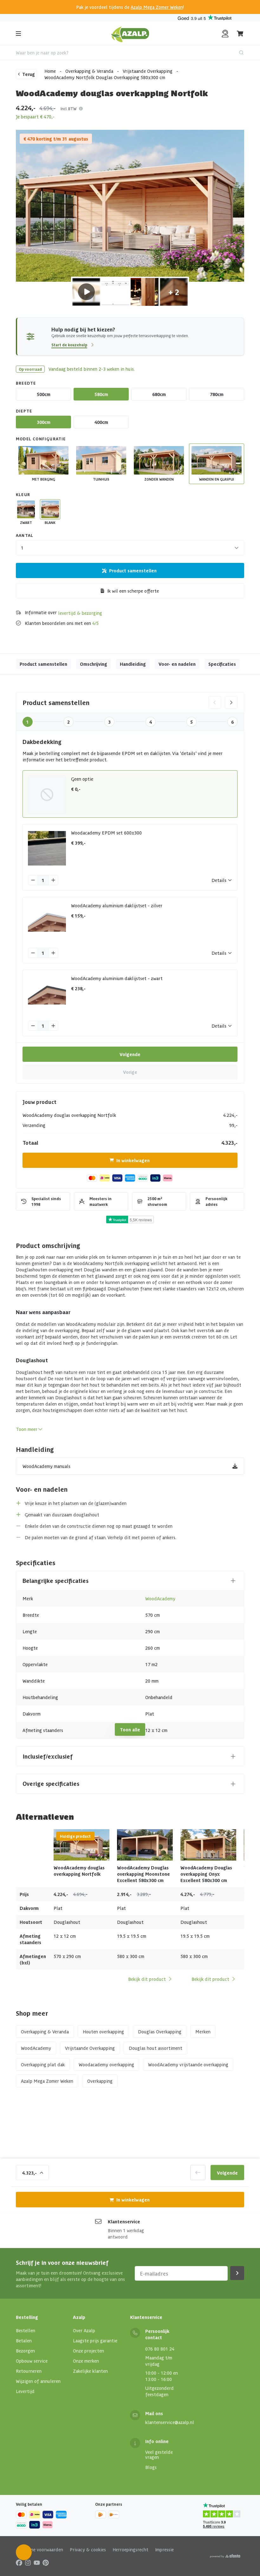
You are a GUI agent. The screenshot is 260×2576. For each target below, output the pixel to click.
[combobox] (130, 53)
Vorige (130, 1072)
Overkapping (100, 2081)
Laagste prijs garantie (95, 2340)
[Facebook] (19, 2562)
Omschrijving (94, 664)
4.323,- (29, 2173)
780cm (217, 394)
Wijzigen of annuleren (38, 2381)
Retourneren (29, 2371)
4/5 (95, 623)
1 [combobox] (22, 548)
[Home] (130, 34)
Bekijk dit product (147, 1979)
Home (50, 71)
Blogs (151, 2467)
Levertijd (25, 2391)
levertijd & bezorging (80, 613)
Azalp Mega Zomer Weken (157, 7)
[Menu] (18, 34)
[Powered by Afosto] (225, 2556)
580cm (101, 394)
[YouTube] (37, 2562)
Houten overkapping (103, 2031)
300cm (44, 422)
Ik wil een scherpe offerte (133, 591)
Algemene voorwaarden (39, 2549)
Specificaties (222, 664)
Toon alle (130, 1729)
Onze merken (86, 2361)
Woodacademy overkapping (106, 2064)
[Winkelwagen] (240, 34)
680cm (159, 394)
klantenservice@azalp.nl (170, 2422)
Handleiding (133, 664)
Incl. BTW (68, 108)
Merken (203, 2031)
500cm (44, 394)
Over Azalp (84, 2330)
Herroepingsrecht (130, 2549)
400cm (101, 422)
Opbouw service (32, 2361)
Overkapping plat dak (43, 2064)
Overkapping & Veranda (89, 71)
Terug (29, 74)
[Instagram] (28, 2562)
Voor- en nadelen (177, 664)
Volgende (130, 1054)
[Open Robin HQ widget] (24, 2552)
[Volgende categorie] (231, 702)
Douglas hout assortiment (156, 2048)
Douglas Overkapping (160, 2031)
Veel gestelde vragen (159, 2454)
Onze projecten (88, 2351)
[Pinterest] (46, 2562)
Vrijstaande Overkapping (148, 71)
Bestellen (26, 2330)
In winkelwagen (133, 1160)
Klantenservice (124, 2221)
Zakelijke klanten (90, 2371)
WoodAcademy (160, 1598)
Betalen (24, 2340)
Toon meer (27, 1429)
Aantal (25, 535)
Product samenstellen (133, 570)
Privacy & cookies (88, 2549)
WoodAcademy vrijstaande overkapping (188, 2064)
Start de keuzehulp (69, 345)
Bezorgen (25, 2351)
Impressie (164, 2549)
